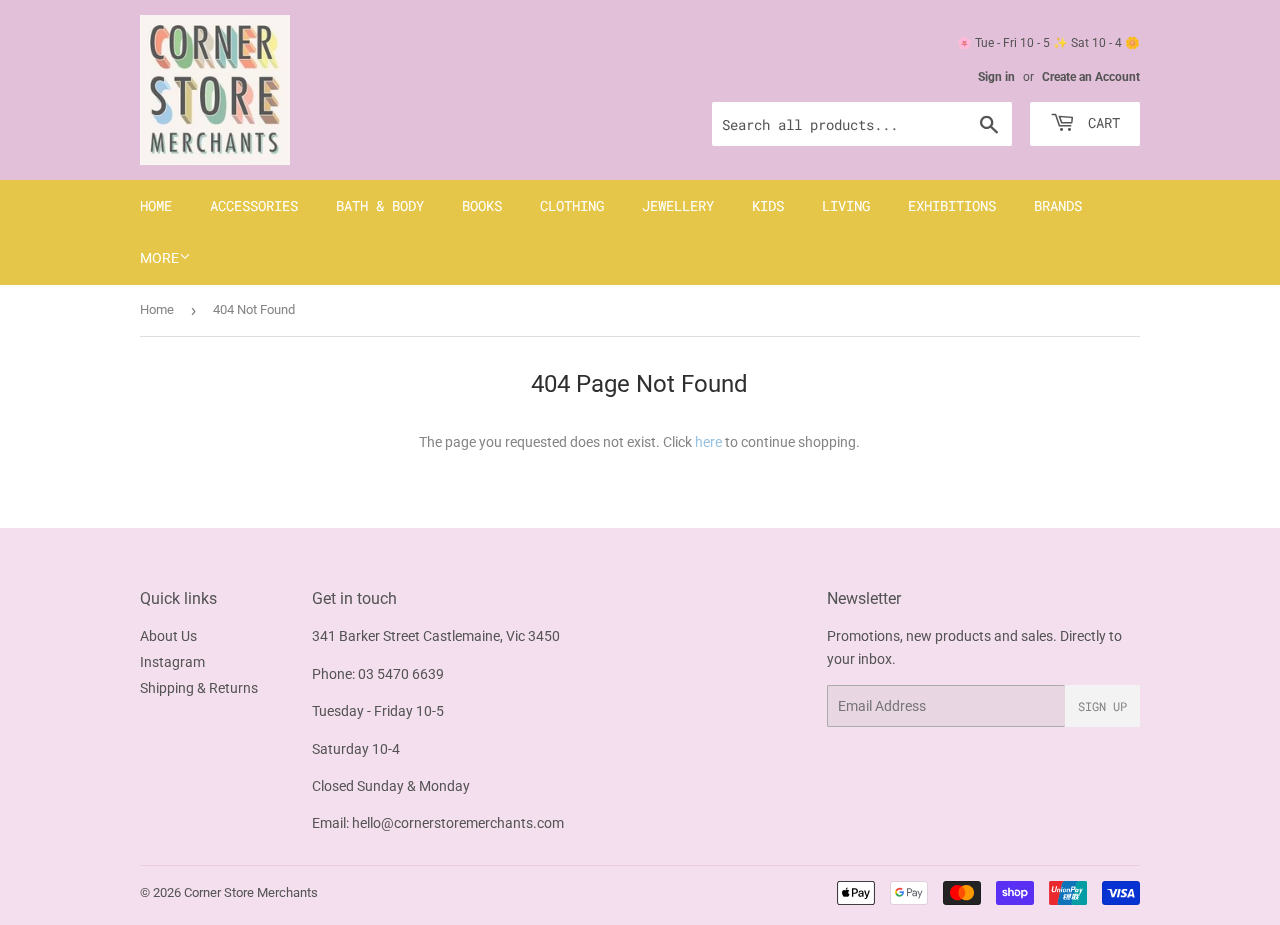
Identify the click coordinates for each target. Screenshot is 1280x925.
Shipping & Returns (199, 688)
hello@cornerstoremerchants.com (458, 823)
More (159, 258)
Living (846, 205)
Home (156, 205)
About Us (168, 636)
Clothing (572, 205)
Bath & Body (380, 205)
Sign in (996, 77)
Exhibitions (952, 205)
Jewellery (678, 205)
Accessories (254, 205)
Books (482, 205)
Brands (1058, 205)
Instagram (172, 662)
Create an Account (1091, 77)
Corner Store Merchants (251, 892)
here (708, 442)
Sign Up (1102, 706)
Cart (1100, 122)
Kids (768, 205)
